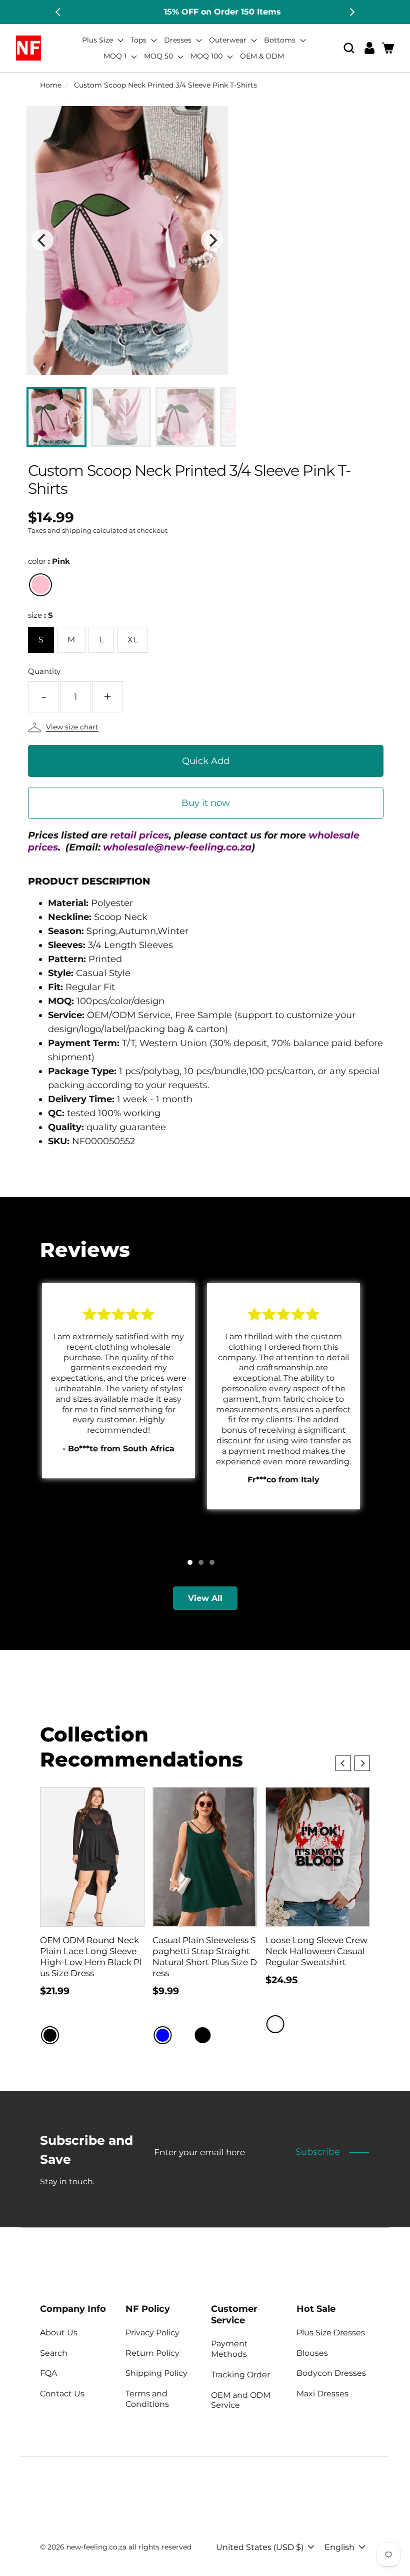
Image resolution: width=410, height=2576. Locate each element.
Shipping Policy (156, 2373)
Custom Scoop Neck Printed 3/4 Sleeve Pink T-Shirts (165, 85)
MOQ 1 (116, 56)
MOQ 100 (207, 56)
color (49, 561)
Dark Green (222, 2035)
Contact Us (62, 2394)
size (40, 615)
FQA (48, 2373)
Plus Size (98, 40)
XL (132, 640)
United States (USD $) (260, 2547)
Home (51, 85)
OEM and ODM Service (241, 2400)
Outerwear (229, 40)
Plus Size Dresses (331, 2333)
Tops (139, 40)
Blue (162, 2035)
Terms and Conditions (147, 2399)
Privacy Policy (152, 2333)
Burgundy (182, 2035)
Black (50, 2035)
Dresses (179, 40)
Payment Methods (229, 2349)
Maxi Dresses (322, 2394)
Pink (40, 585)
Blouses (312, 2353)
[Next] (351, 12)
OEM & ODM (262, 56)
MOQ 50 (159, 56)
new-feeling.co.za (96, 2547)
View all (205, 1598)
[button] (349, 48)
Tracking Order (240, 2375)
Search (54, 2353)
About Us (59, 2333)
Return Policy (152, 2353)
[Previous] (58, 12)
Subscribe (318, 2152)
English (339, 2547)
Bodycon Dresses (331, 2373)
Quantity (44, 671)
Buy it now (206, 803)
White (275, 2024)
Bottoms (281, 40)
